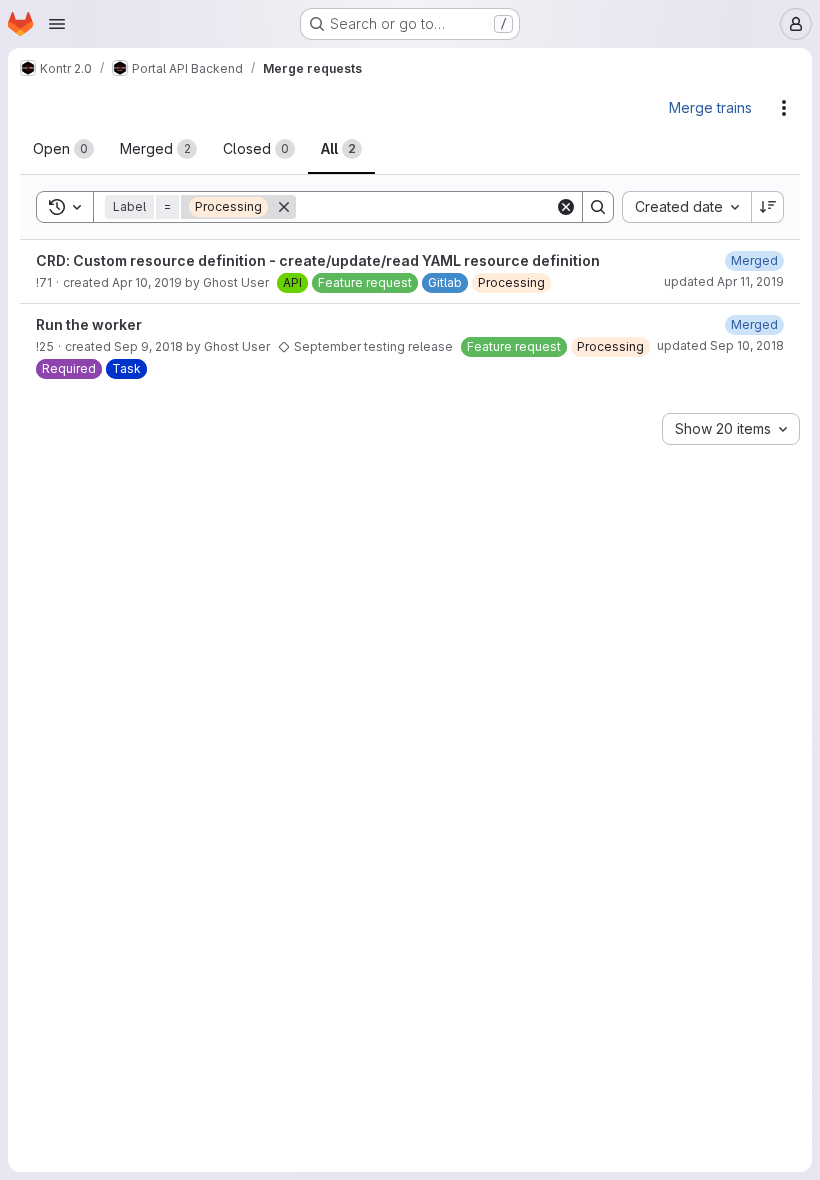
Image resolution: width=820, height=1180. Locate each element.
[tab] (63, 149)
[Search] (598, 207)
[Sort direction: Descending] (768, 207)
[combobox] (686, 207)
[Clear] (566, 207)
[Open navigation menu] (57, 24)
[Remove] (284, 207)
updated (724, 281)
